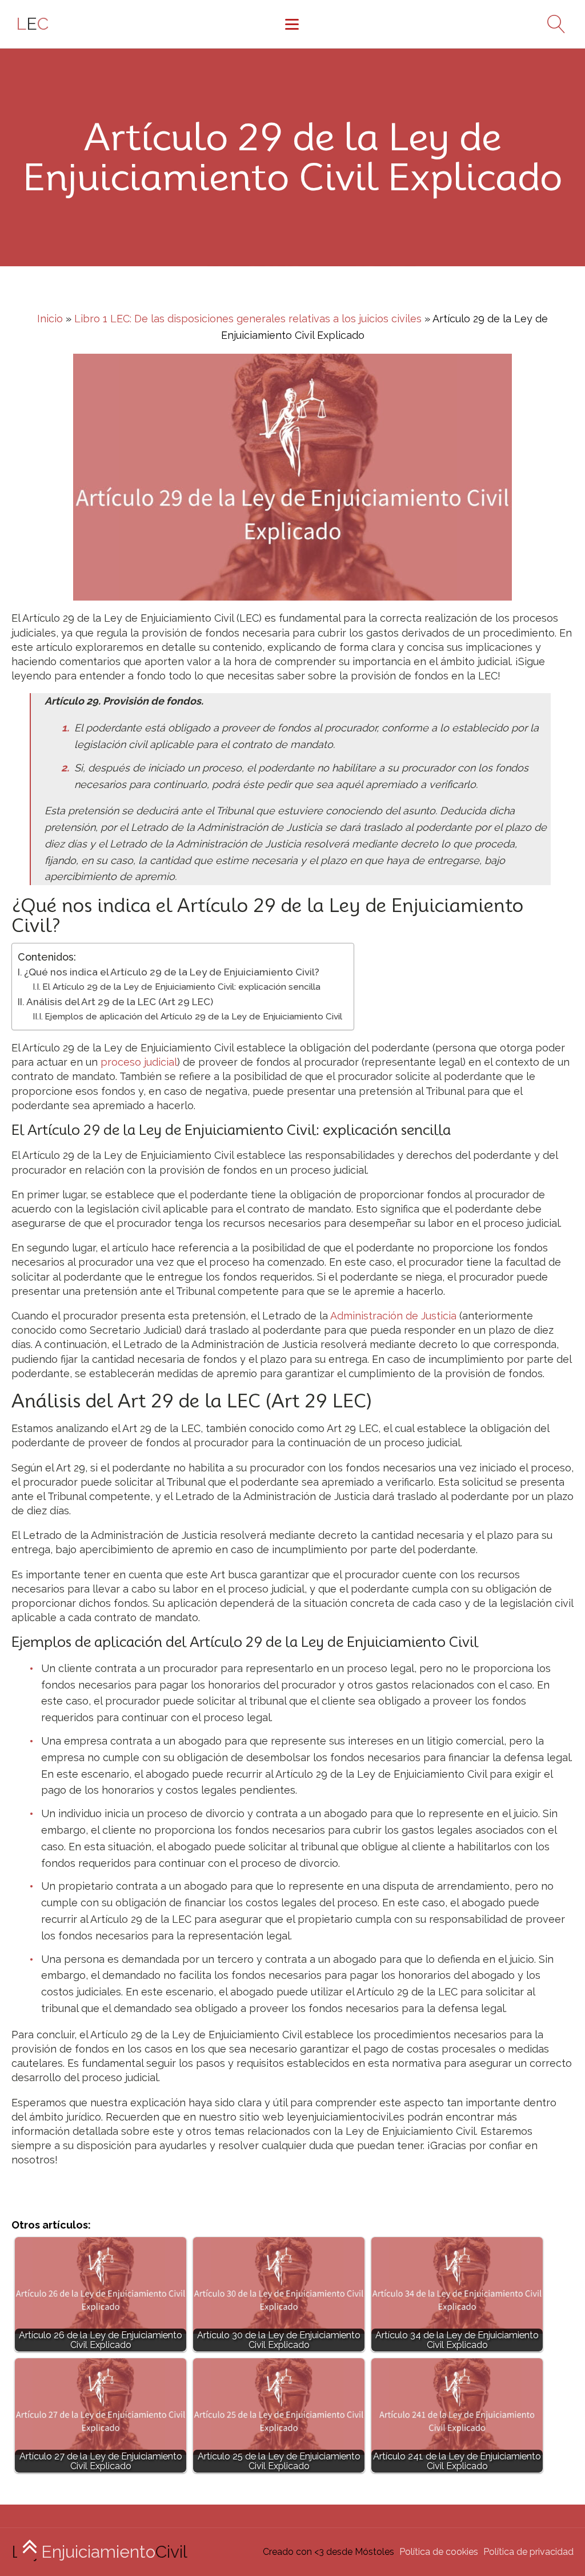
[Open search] (552, 24)
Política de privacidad (528, 2552)
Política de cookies (439, 2552)
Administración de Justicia (393, 1316)
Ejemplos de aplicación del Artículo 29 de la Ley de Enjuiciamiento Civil (193, 1017)
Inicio (50, 319)
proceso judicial (139, 1062)
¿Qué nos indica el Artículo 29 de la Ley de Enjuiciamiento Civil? (172, 972)
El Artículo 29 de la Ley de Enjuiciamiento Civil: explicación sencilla (181, 987)
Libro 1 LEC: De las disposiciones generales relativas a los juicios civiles (248, 319)
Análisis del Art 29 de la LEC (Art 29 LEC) (120, 1002)
